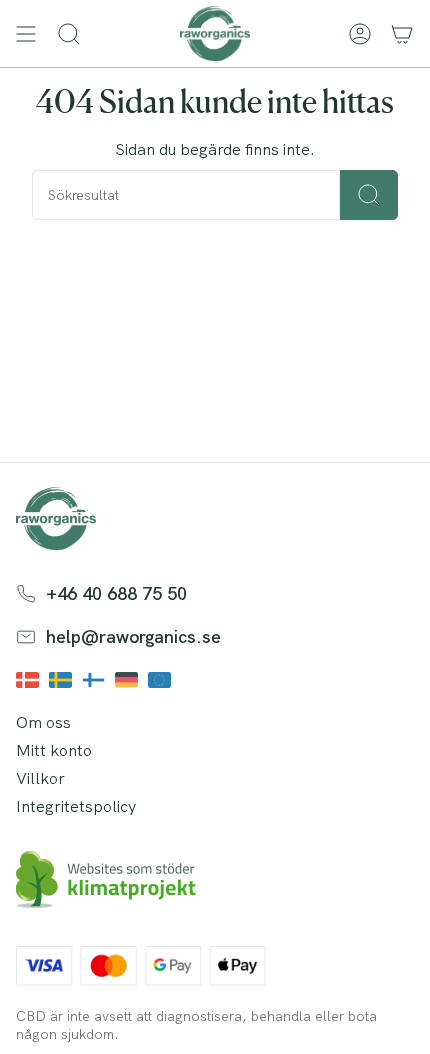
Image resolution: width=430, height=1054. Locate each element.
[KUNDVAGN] (402, 33)
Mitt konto (54, 750)
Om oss (43, 722)
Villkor (40, 778)
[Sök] (369, 195)
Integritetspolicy (76, 806)
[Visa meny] (26, 33)
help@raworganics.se (133, 636)
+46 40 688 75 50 (116, 593)
